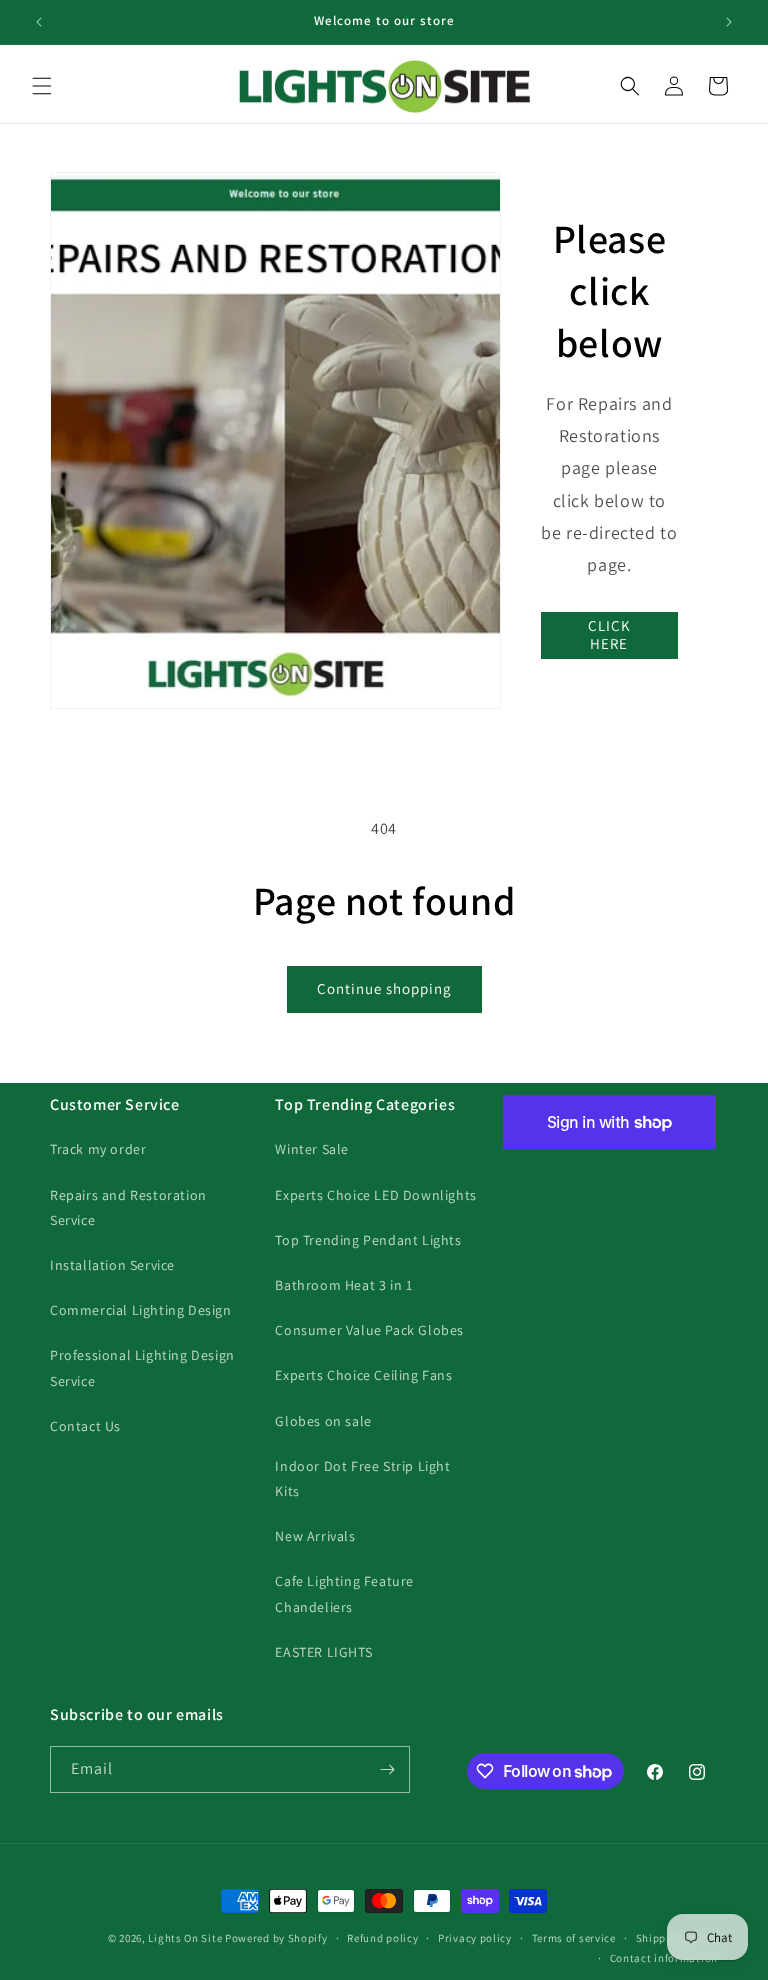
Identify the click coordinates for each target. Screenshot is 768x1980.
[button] (42, 86)
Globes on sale (323, 1421)
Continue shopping (384, 988)
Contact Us (85, 1426)
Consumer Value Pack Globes (369, 1330)
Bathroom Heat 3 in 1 (343, 1285)
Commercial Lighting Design (141, 1310)
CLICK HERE (609, 634)
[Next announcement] (729, 22)
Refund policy (382, 1938)
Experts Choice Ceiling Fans (363, 1375)
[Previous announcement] (39, 22)
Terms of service (574, 1938)
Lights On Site (185, 1938)
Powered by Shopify (276, 1938)
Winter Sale (312, 1149)
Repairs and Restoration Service (128, 1207)
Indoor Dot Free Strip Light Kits (362, 1478)
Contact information (664, 1958)
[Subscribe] (387, 1769)
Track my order (98, 1149)
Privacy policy (475, 1938)
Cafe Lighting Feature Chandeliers (344, 1593)
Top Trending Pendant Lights (368, 1240)
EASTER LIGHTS (323, 1652)
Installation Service (112, 1265)
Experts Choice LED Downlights (375, 1195)
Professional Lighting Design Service (142, 1367)
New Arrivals (315, 1536)
